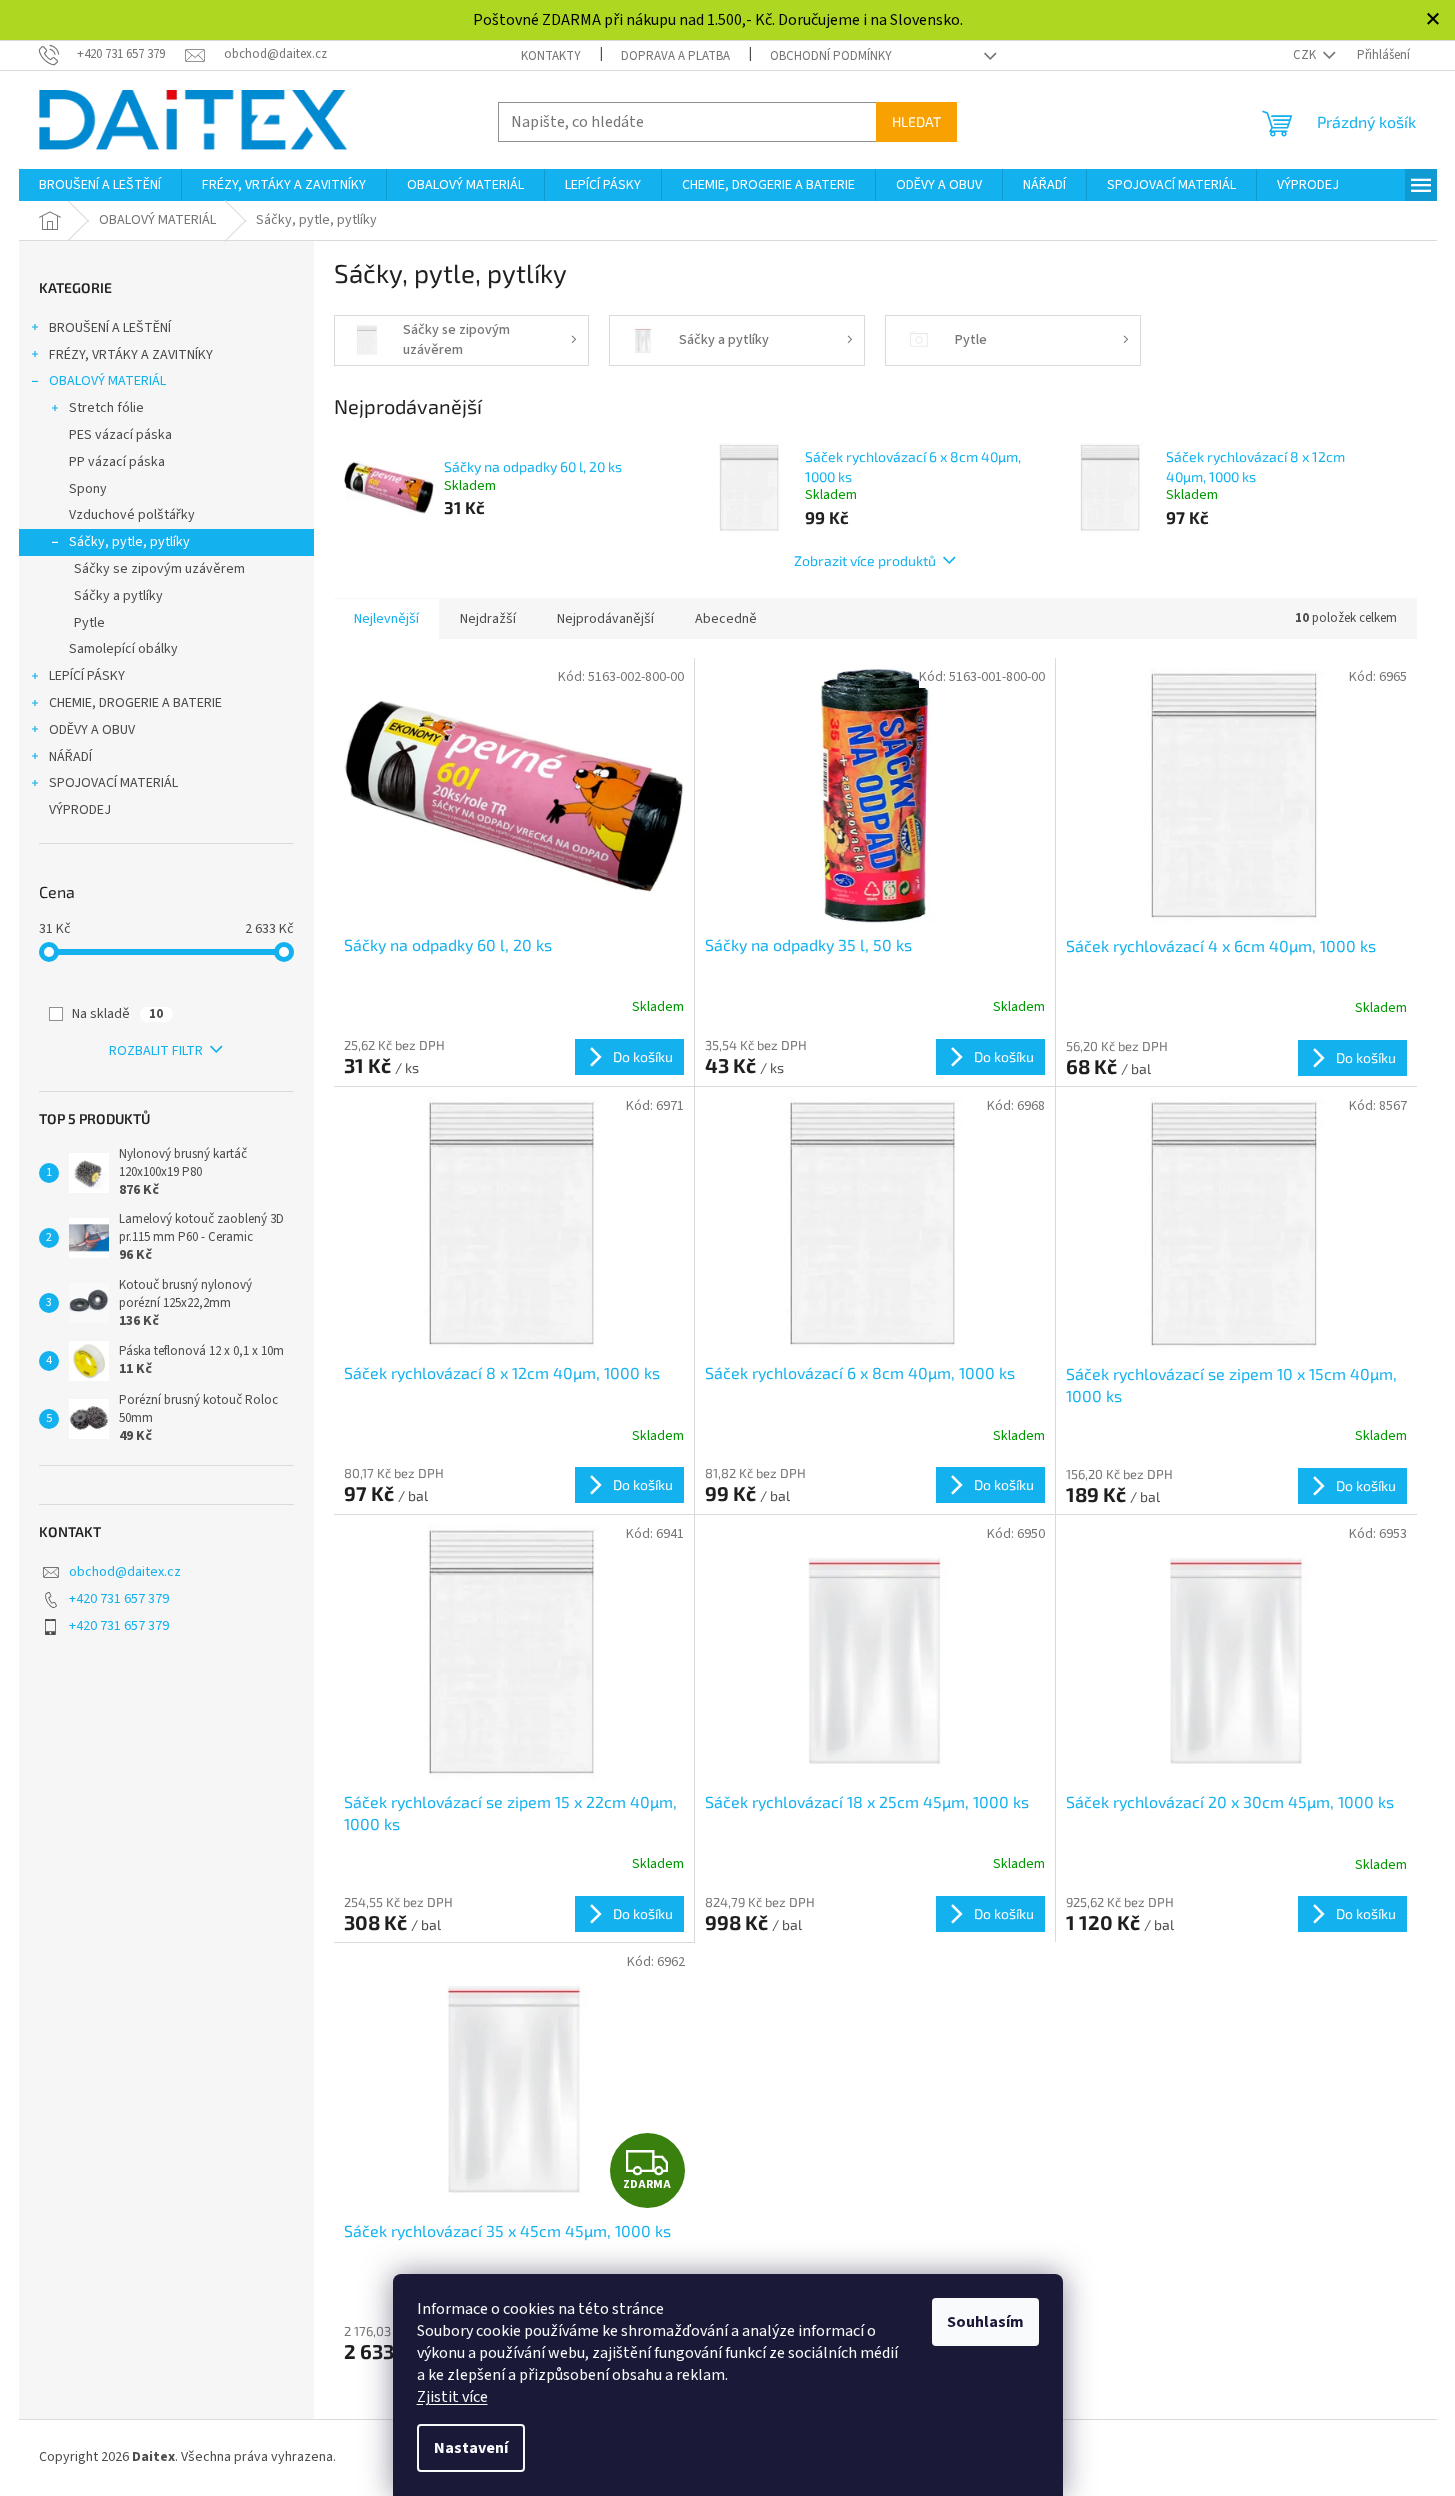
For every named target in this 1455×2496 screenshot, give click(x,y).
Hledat (916, 121)
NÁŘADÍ (70, 757)
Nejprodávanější (605, 619)
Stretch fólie (106, 408)
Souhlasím (985, 2322)
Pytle (89, 623)
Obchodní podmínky (831, 56)
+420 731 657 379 (119, 1599)
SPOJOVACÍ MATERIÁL (113, 783)
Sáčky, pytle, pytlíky (129, 542)
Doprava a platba (675, 56)
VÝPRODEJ (80, 810)
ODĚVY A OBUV (92, 730)
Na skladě (117, 1014)
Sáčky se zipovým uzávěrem (159, 569)
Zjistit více (452, 2397)
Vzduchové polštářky (132, 515)
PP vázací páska (117, 462)
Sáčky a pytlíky (118, 596)
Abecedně (726, 619)
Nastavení (471, 2448)
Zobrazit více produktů (865, 560)
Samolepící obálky (123, 649)
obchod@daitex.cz (125, 1572)
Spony (88, 489)
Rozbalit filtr (156, 1051)
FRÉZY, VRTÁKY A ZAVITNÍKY (131, 355)
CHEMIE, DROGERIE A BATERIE (135, 703)
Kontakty (551, 56)
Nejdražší (488, 619)
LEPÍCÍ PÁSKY (87, 676)
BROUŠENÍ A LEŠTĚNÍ (110, 328)
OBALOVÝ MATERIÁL (107, 381)
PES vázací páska (120, 435)
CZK (1306, 55)
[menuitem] (100, 185)
